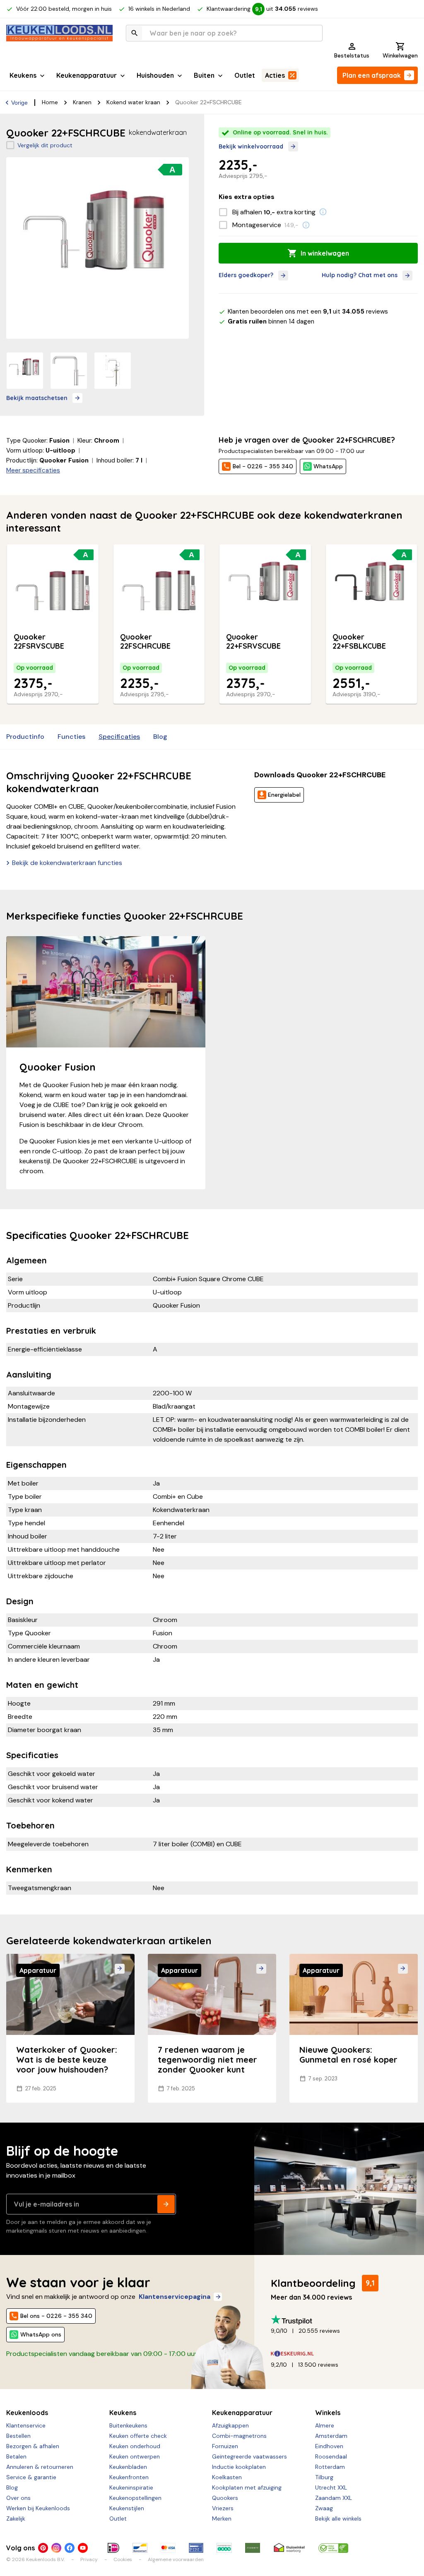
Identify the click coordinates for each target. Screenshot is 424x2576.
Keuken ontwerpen (135, 2456)
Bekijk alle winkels (338, 2518)
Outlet (245, 75)
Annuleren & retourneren (40, 2467)
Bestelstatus (352, 55)
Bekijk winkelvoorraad (251, 146)
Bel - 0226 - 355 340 (263, 466)
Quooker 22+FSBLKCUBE (359, 642)
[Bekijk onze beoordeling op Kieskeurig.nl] (341, 2354)
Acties (275, 75)
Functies (71, 737)
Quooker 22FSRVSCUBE (39, 642)
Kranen (82, 102)
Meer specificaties (33, 470)
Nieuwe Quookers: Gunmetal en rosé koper (348, 2055)
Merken (222, 2518)
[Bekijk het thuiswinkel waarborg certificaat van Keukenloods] (289, 2548)
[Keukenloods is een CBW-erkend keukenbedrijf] (333, 2548)
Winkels (328, 2413)
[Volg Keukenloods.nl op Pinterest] (43, 2548)
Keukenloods (27, 2413)
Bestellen (18, 2436)
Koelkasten (227, 2477)
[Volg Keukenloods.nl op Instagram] (56, 2548)
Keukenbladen (128, 2467)
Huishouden (155, 75)
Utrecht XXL (331, 2487)
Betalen (16, 2456)
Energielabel (284, 795)
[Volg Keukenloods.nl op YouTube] (83, 2548)
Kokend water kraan (133, 102)
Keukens (23, 75)
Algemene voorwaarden (176, 2559)
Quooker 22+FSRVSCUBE (253, 642)
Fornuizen (225, 2446)
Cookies (123, 2559)
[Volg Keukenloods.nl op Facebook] (70, 2548)
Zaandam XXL (334, 2498)
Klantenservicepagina (175, 2297)
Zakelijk (16, 2518)
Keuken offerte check (138, 2436)
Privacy (89, 2559)
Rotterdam (330, 2467)
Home (50, 102)
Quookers (225, 2498)
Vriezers (223, 2508)
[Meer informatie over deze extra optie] (323, 212)
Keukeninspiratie (131, 2487)
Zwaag (324, 2508)
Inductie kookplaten (239, 2467)
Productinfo (25, 737)
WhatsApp (328, 466)
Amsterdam (331, 2436)
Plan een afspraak (372, 75)
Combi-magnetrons (239, 2436)
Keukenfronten (129, 2477)
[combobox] (224, 33)
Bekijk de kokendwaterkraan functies (67, 863)
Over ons (18, 2498)
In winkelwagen (325, 253)
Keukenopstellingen (135, 2498)
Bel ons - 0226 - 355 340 (56, 2316)
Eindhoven (329, 2446)
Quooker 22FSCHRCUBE (145, 642)
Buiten (204, 75)
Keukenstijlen (127, 2508)
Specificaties (119, 737)
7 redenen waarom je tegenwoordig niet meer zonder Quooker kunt (207, 2060)
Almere (325, 2425)
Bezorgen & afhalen (33, 2446)
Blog (160, 737)
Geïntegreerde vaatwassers (249, 2456)
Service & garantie (31, 2477)
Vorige (19, 103)
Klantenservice (26, 2425)
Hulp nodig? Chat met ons (360, 275)
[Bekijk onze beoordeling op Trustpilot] (341, 2320)
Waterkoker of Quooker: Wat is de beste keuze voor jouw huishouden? (67, 2060)
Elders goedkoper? (246, 275)
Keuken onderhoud (135, 2446)
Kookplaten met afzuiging (247, 2487)
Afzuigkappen (230, 2425)
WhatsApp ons (41, 2334)
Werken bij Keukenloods (38, 2508)
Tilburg (324, 2477)
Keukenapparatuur (87, 75)
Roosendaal (331, 2456)
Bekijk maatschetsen (37, 398)
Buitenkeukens (128, 2425)
